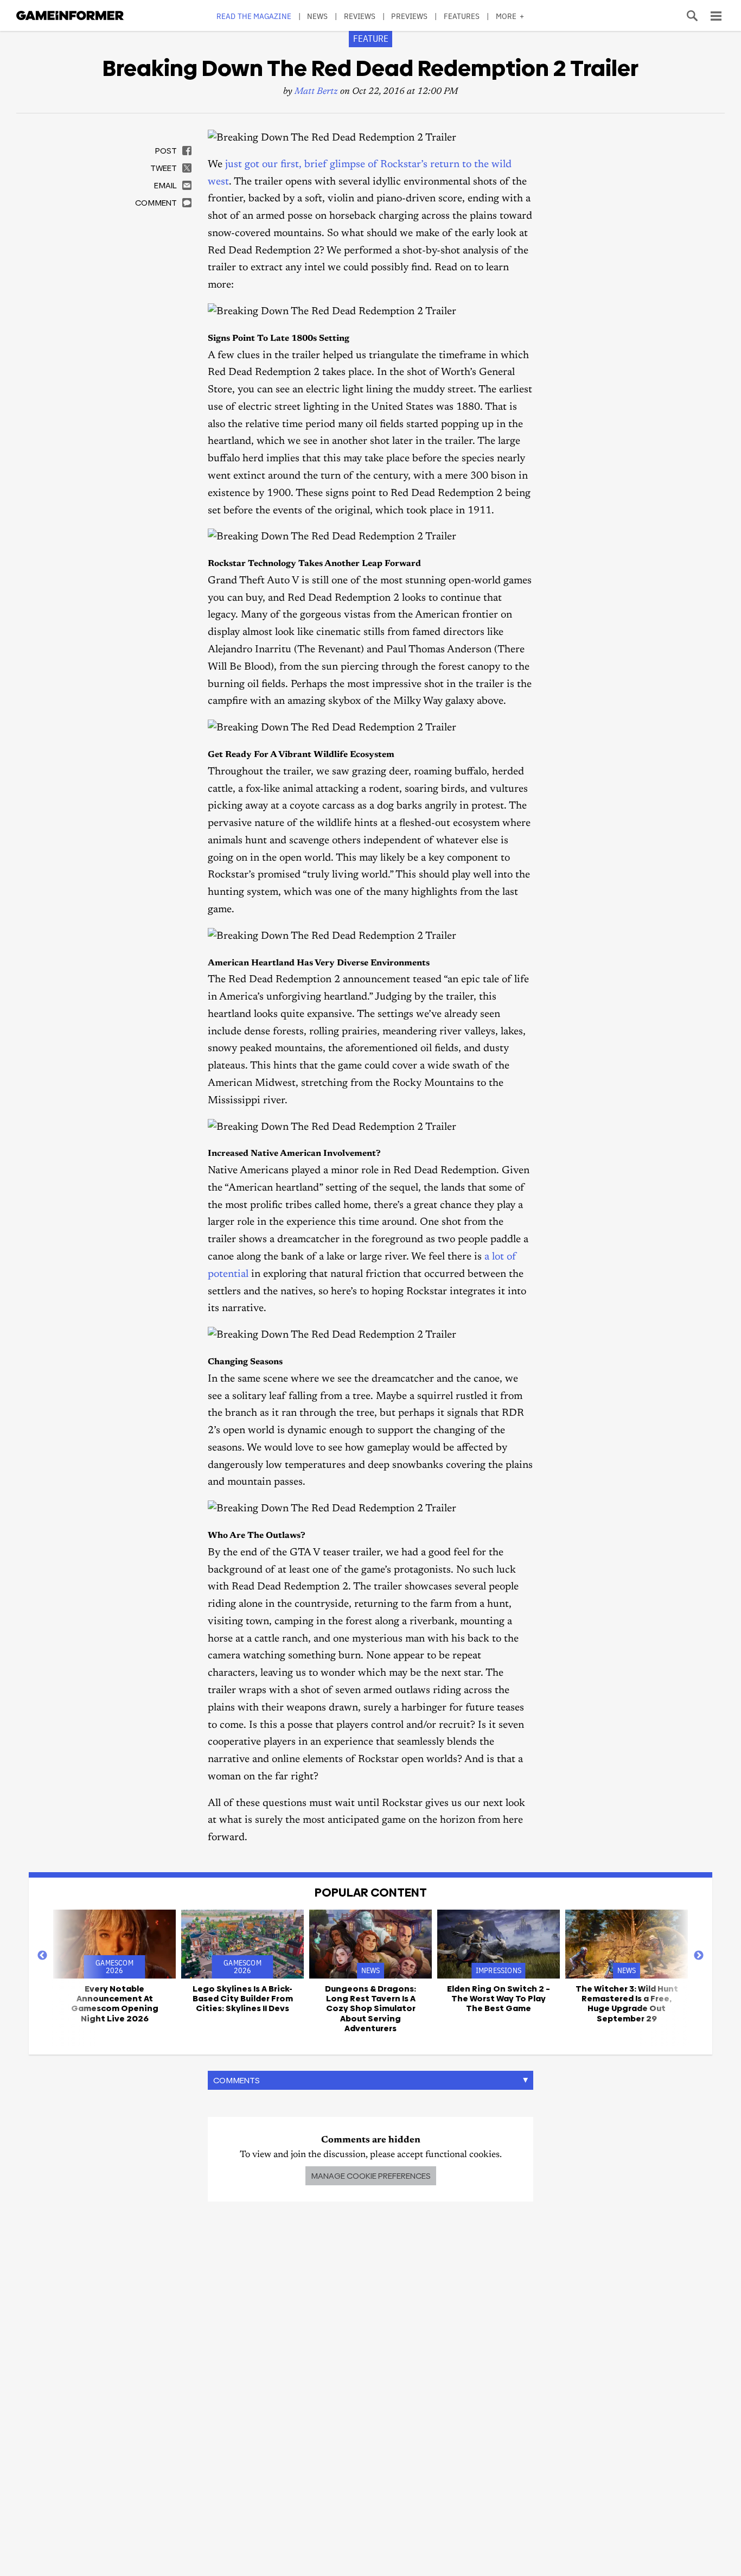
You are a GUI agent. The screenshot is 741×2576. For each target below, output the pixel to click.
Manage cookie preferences (371, 2176)
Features (462, 16)
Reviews (360, 16)
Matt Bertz (316, 92)
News (317, 16)
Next (699, 1956)
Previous (42, 1956)
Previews (409, 16)
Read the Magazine (254, 16)
